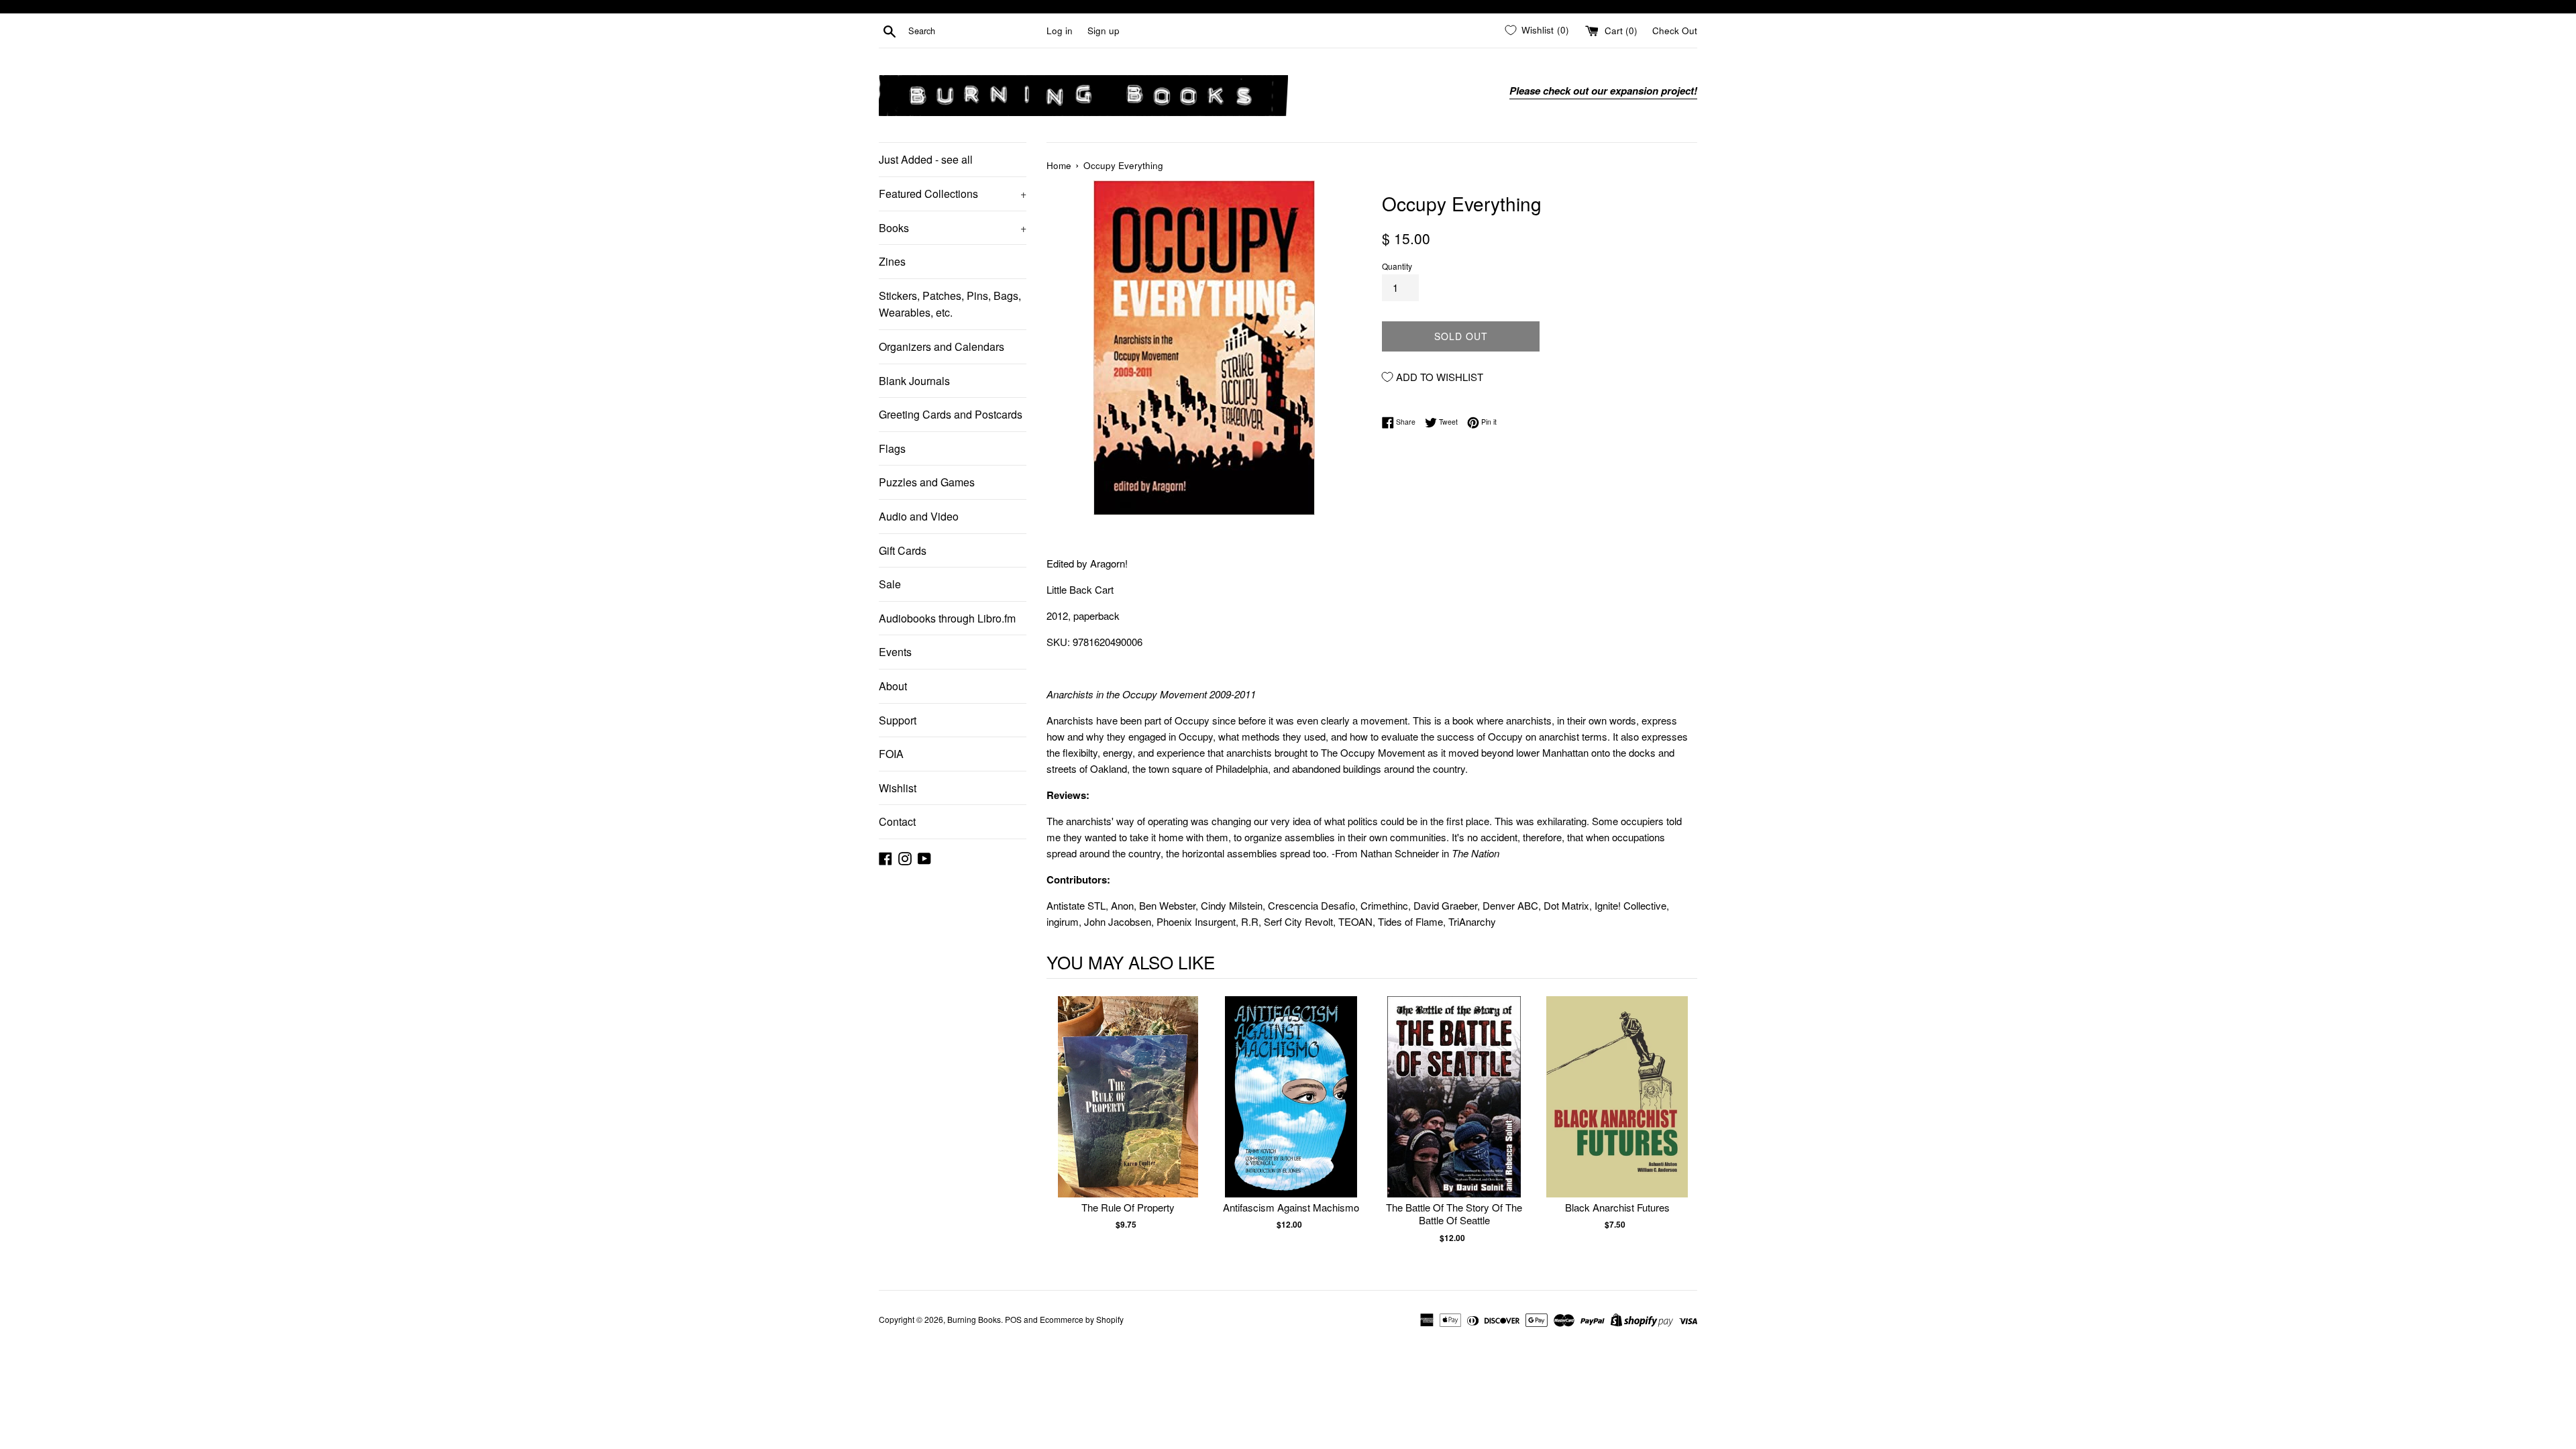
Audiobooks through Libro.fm (947, 618)
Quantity (1397, 266)
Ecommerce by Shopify (1082, 1319)
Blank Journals (914, 381)
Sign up (1104, 31)
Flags (892, 448)
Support (898, 720)
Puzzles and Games (927, 482)
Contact (897, 821)
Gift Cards (903, 550)
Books (953, 228)
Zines (892, 261)
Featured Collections (953, 194)
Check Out (1675, 31)
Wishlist (898, 788)
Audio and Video (919, 516)
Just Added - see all (926, 159)
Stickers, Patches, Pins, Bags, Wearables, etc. (950, 304)
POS (1013, 1319)
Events (895, 652)
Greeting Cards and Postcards (951, 414)
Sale (890, 584)
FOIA (891, 754)
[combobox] (975, 31)
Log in (1060, 31)
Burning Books (974, 1319)
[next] (1684, 1127)
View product (1128, 1111)
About (893, 686)
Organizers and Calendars (942, 346)
